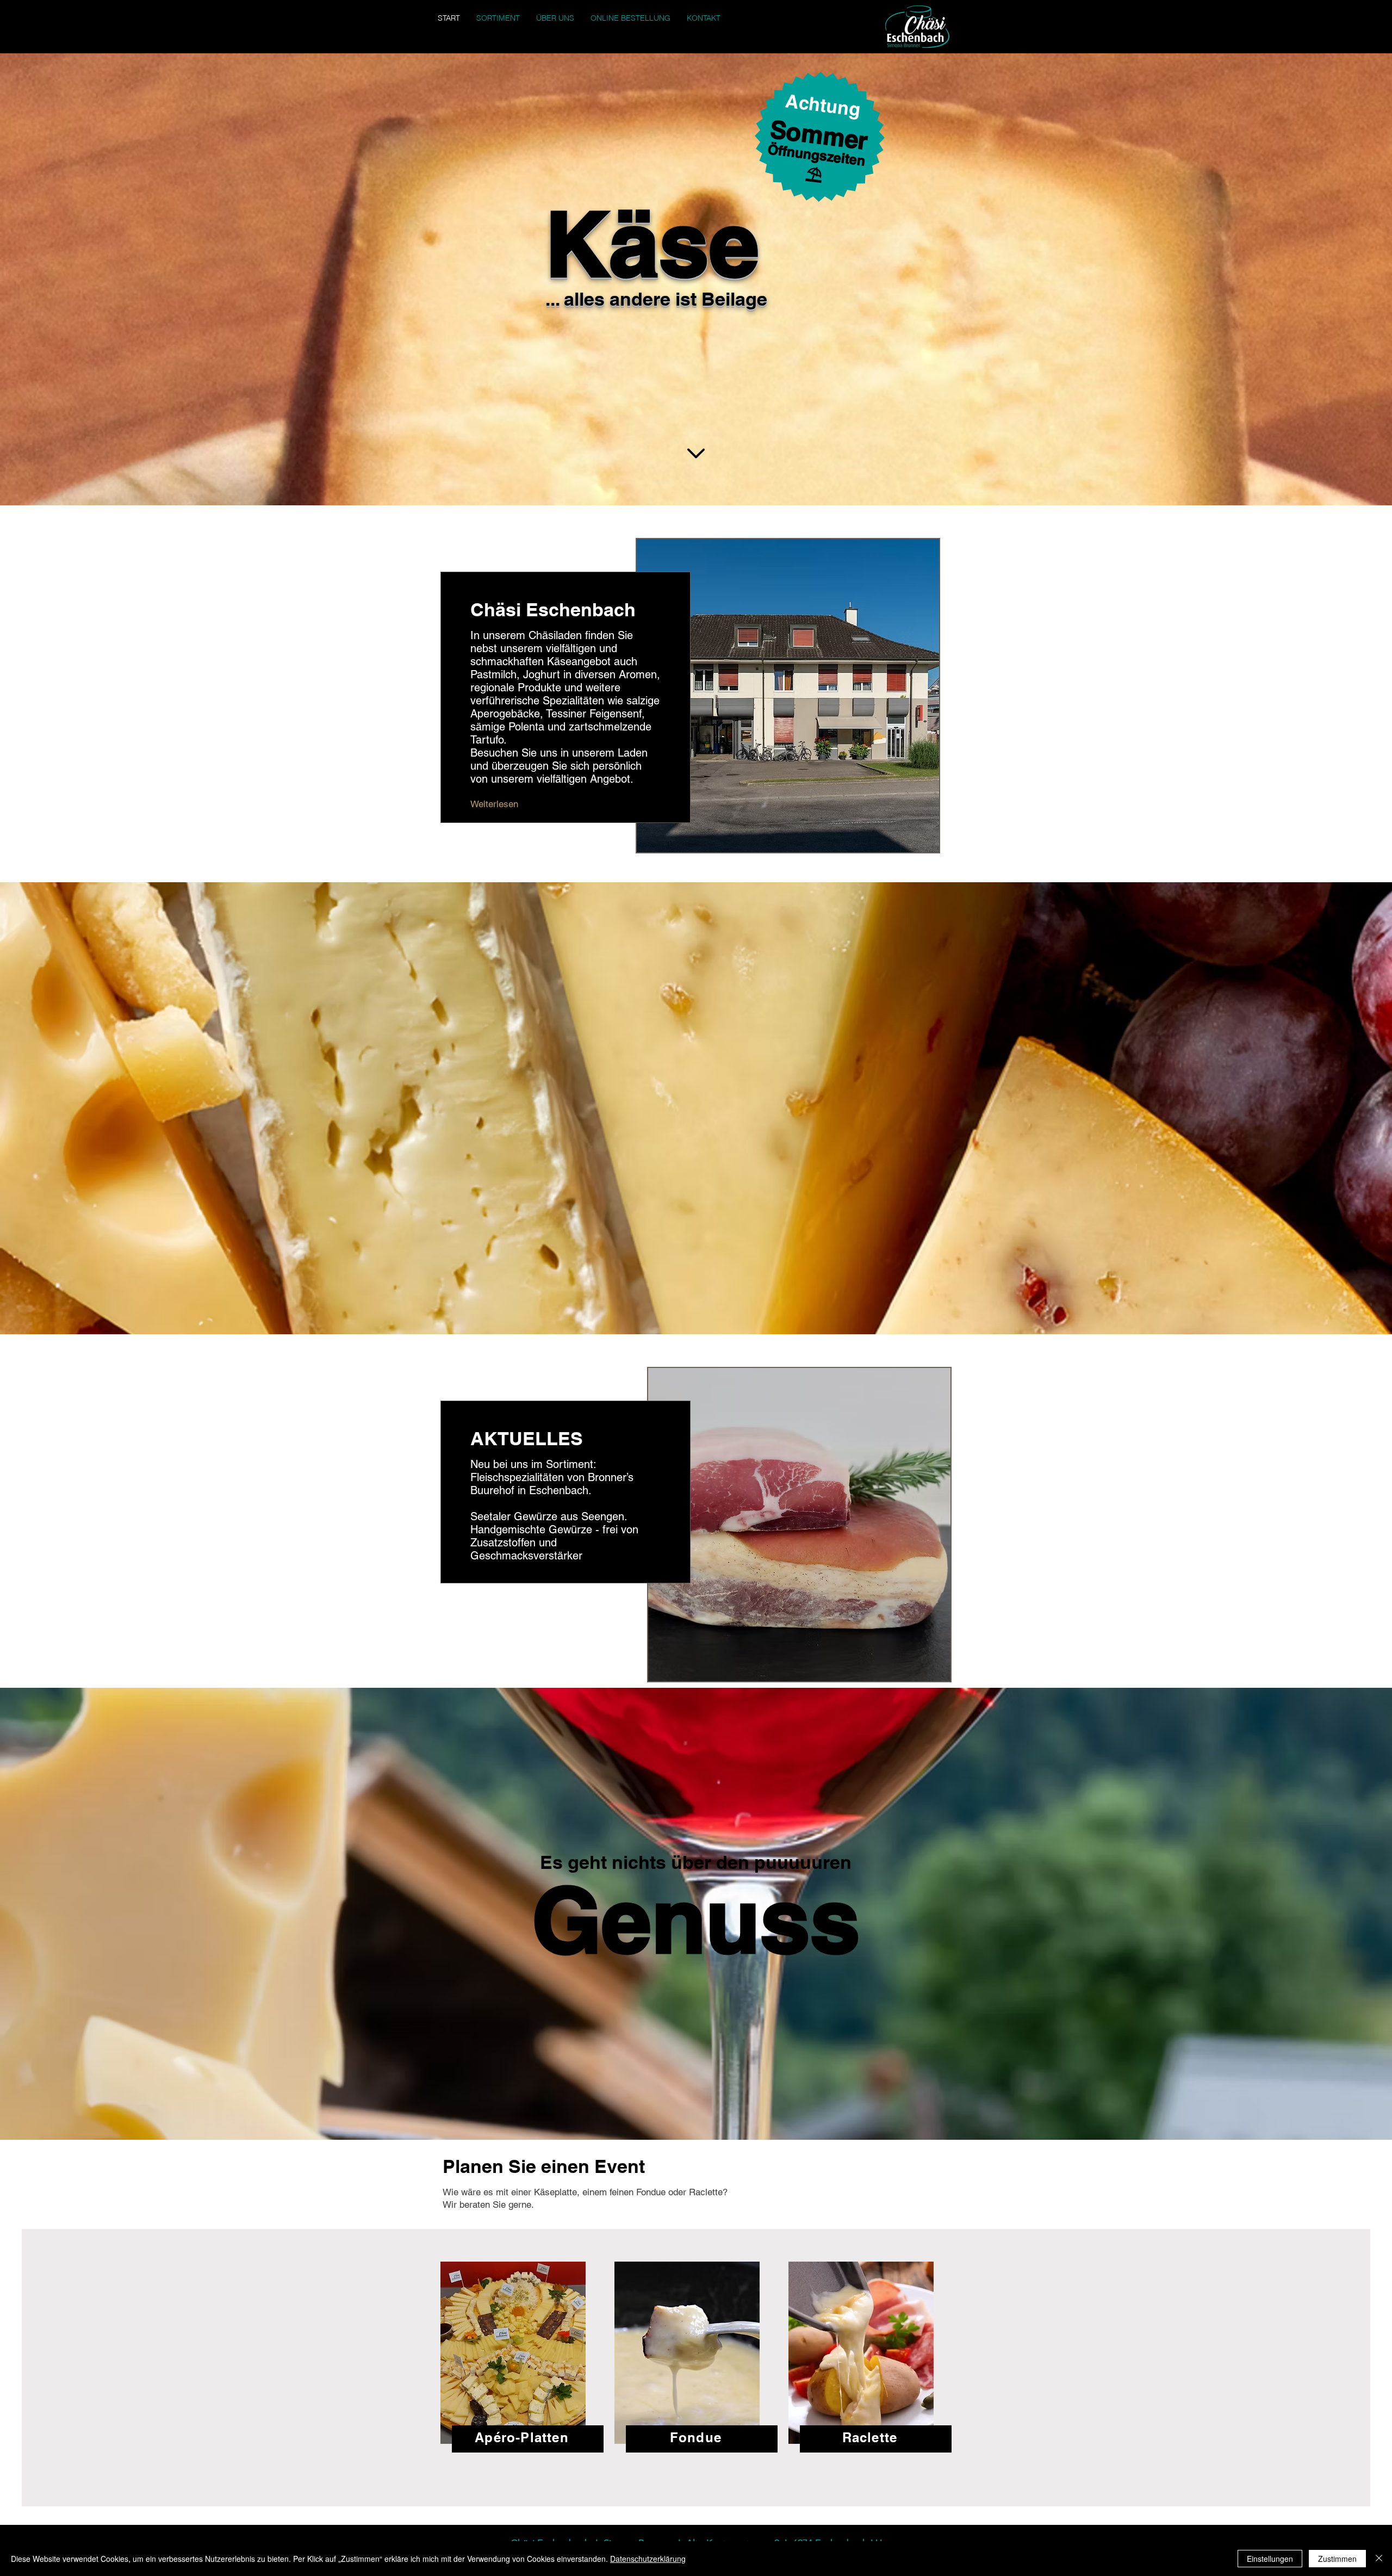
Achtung (823, 105)
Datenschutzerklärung (648, 2559)
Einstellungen (1270, 2559)
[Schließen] (1379, 2559)
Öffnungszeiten (817, 155)
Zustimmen (1337, 2559)
